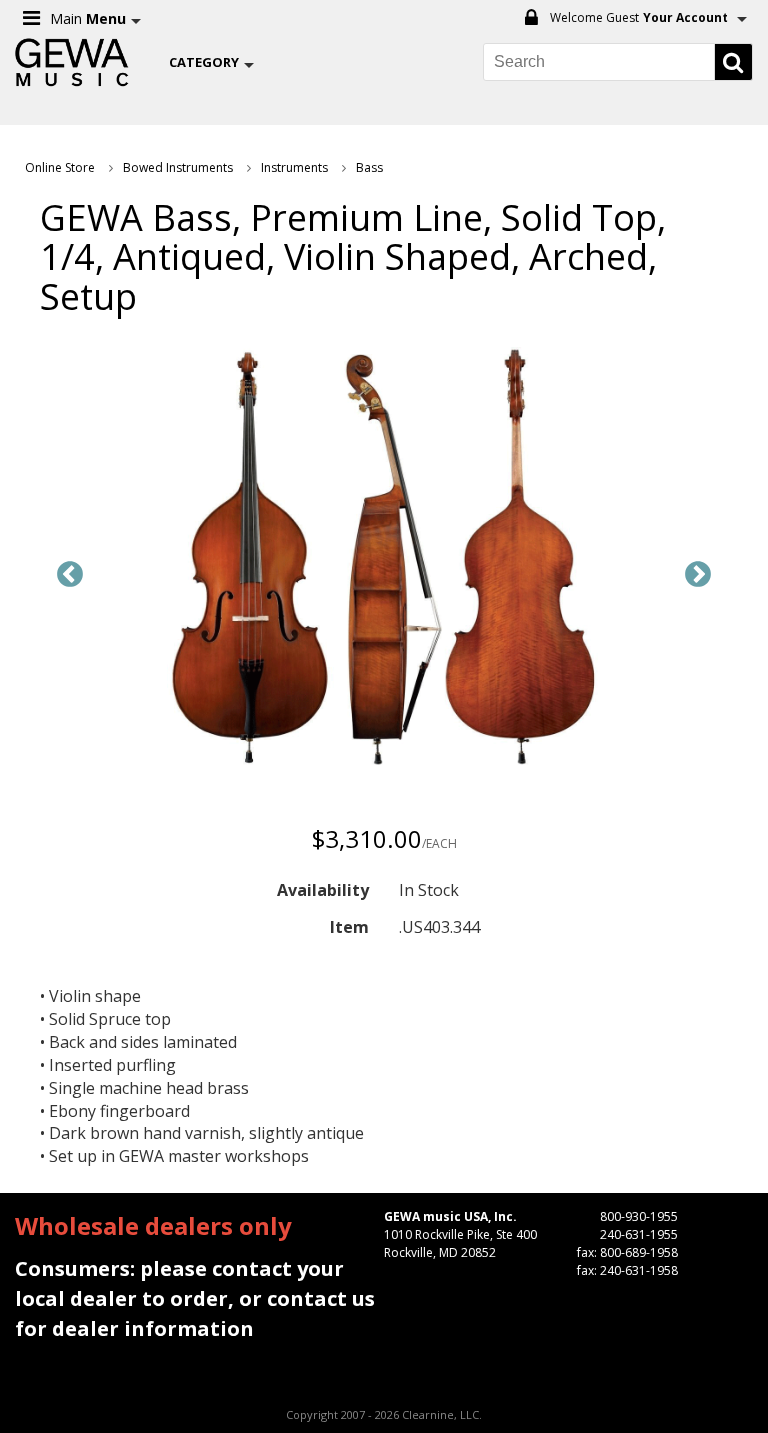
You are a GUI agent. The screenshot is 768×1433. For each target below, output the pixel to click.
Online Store (60, 167)
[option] (384, 560)
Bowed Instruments (178, 167)
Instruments (294, 167)
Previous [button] (70, 575)
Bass (369, 167)
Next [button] (698, 575)
